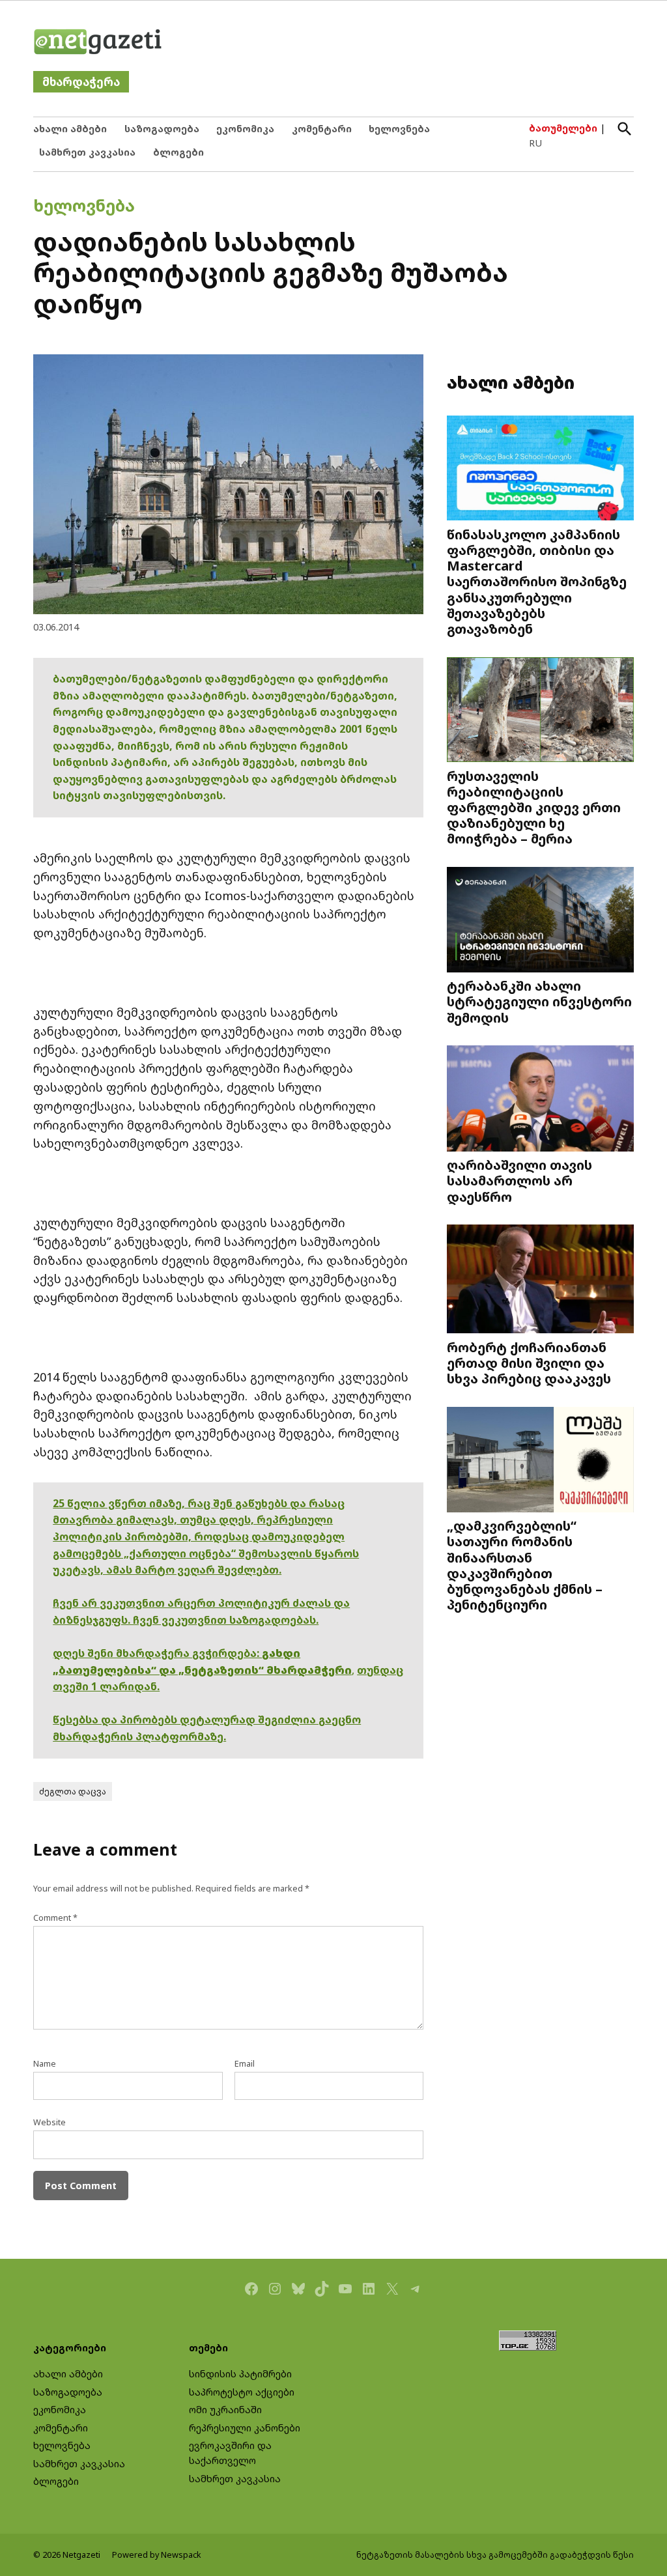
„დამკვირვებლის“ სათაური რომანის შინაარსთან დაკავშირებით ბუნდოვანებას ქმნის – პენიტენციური (525, 1565)
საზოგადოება (162, 129)
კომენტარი (322, 129)
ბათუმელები (563, 128)
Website (50, 2122)
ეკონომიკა (245, 129)
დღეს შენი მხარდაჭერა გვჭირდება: (157, 1653)
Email (245, 2064)
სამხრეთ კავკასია (87, 152)
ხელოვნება (399, 129)
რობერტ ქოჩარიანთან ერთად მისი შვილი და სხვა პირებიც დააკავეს (529, 1363)
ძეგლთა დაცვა (73, 1791)
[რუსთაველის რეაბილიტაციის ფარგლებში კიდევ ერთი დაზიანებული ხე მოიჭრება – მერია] (540, 711)
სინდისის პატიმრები (240, 2374)
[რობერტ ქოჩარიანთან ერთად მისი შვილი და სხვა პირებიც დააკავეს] (540, 1281)
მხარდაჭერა (81, 82)
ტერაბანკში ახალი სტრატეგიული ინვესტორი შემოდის (539, 1001)
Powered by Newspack (157, 2555)
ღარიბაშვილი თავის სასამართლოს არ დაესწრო (519, 1180)
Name (45, 2064)
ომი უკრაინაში (225, 2410)
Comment (55, 1918)
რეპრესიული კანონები (245, 2428)
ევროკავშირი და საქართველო (230, 2453)
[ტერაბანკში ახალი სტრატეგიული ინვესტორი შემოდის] (540, 921)
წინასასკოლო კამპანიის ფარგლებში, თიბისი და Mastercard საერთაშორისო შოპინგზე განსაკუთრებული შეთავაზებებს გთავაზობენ (537, 581)
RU (535, 143)
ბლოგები (178, 152)
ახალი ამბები (70, 129)
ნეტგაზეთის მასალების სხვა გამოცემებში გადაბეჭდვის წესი (495, 2555)
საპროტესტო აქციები (242, 2392)
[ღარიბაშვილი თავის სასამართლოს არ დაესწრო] (540, 1100)
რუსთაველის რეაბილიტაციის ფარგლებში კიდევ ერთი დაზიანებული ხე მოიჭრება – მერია (534, 807)
